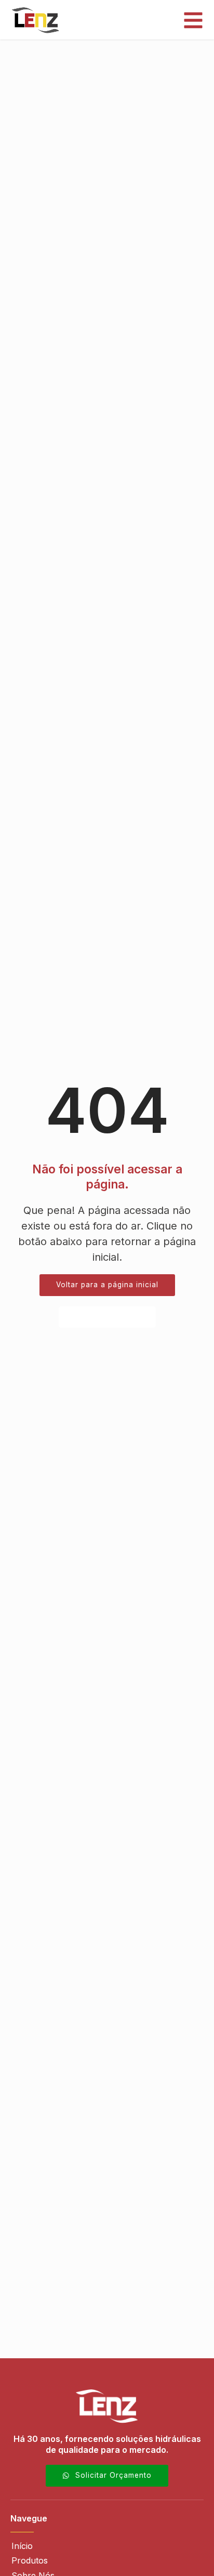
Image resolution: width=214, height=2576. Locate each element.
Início (22, 2546)
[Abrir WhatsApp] (188, 2550)
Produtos (30, 2560)
